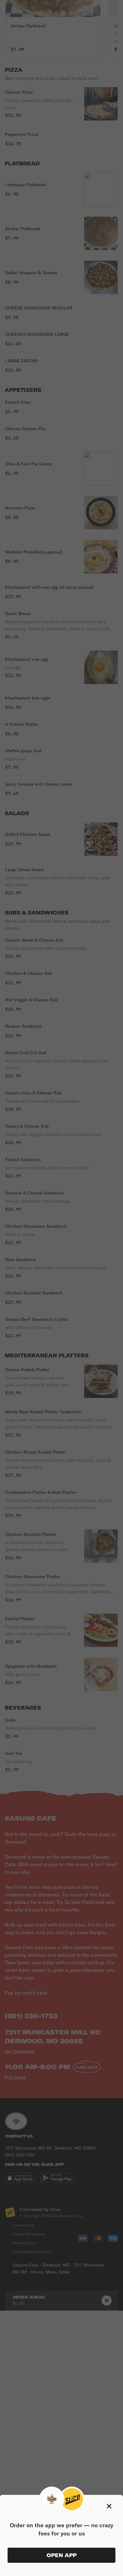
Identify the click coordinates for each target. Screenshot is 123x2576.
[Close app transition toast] (109, 2506)
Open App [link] (62, 2555)
